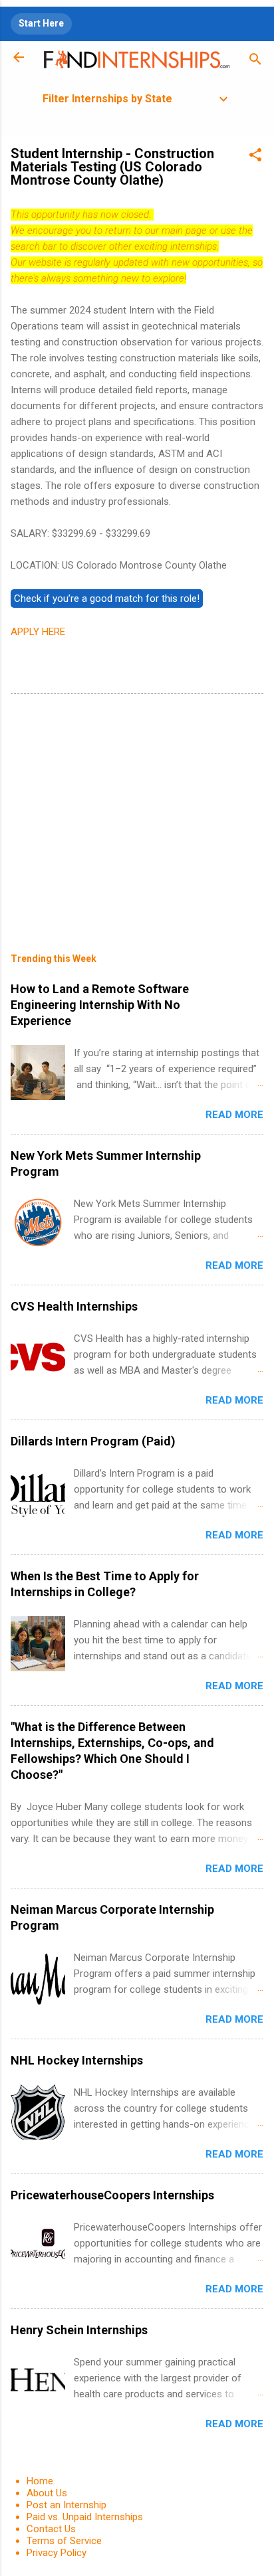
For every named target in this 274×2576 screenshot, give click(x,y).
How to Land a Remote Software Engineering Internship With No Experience (100, 1005)
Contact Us (51, 2529)
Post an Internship (67, 2505)
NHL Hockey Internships (77, 2060)
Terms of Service (64, 2541)
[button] (255, 157)
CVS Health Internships (74, 1306)
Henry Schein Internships (79, 2330)
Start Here (41, 23)
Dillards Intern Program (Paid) (93, 1441)
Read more (234, 1115)
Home (40, 2481)
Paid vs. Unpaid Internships (85, 2517)
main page (184, 230)
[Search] (255, 61)
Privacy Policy (57, 2553)
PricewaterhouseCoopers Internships (112, 2195)
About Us (47, 2493)
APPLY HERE (38, 632)
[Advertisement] (137, 814)
